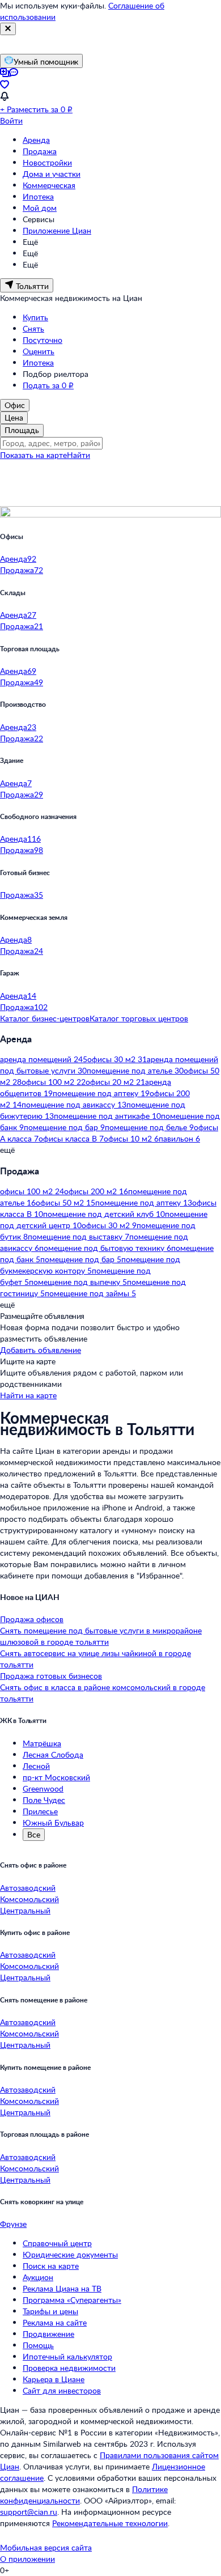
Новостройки (47, 162)
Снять (33, 328)
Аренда (36, 140)
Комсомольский (29, 1899)
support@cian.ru (29, 2512)
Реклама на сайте (55, 2322)
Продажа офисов (32, 1619)
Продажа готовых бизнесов (51, 1676)
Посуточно (42, 340)
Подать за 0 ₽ (48, 385)
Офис (15, 405)
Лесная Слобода (53, 1754)
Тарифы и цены (50, 2311)
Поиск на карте (51, 2266)
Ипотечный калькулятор (67, 2356)
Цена (14, 417)
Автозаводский (28, 1888)
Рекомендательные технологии (110, 2523)
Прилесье (40, 1811)
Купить (35, 317)
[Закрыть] (8, 29)
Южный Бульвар (53, 1822)
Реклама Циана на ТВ (62, 2288)
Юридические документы (70, 2254)
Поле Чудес (44, 1800)
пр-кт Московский (56, 1777)
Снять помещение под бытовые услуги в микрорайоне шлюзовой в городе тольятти (101, 1636)
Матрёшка (42, 1743)
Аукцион (38, 2277)
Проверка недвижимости (69, 2368)
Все (34, 1834)
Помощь (38, 2345)
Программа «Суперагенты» (72, 2300)
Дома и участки (52, 174)
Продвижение (48, 2334)
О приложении (27, 2559)
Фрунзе (13, 2224)
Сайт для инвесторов (62, 2390)
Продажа (40, 151)
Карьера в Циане (54, 2379)
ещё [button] (7, 1150)
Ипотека (38, 196)
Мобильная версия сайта (46, 2547)
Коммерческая (49, 185)
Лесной (36, 1766)
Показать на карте (33, 455)
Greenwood (43, 1788)
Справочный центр (57, 2243)
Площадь (22, 430)
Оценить (39, 351)
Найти (78, 455)
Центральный (25, 1910)
